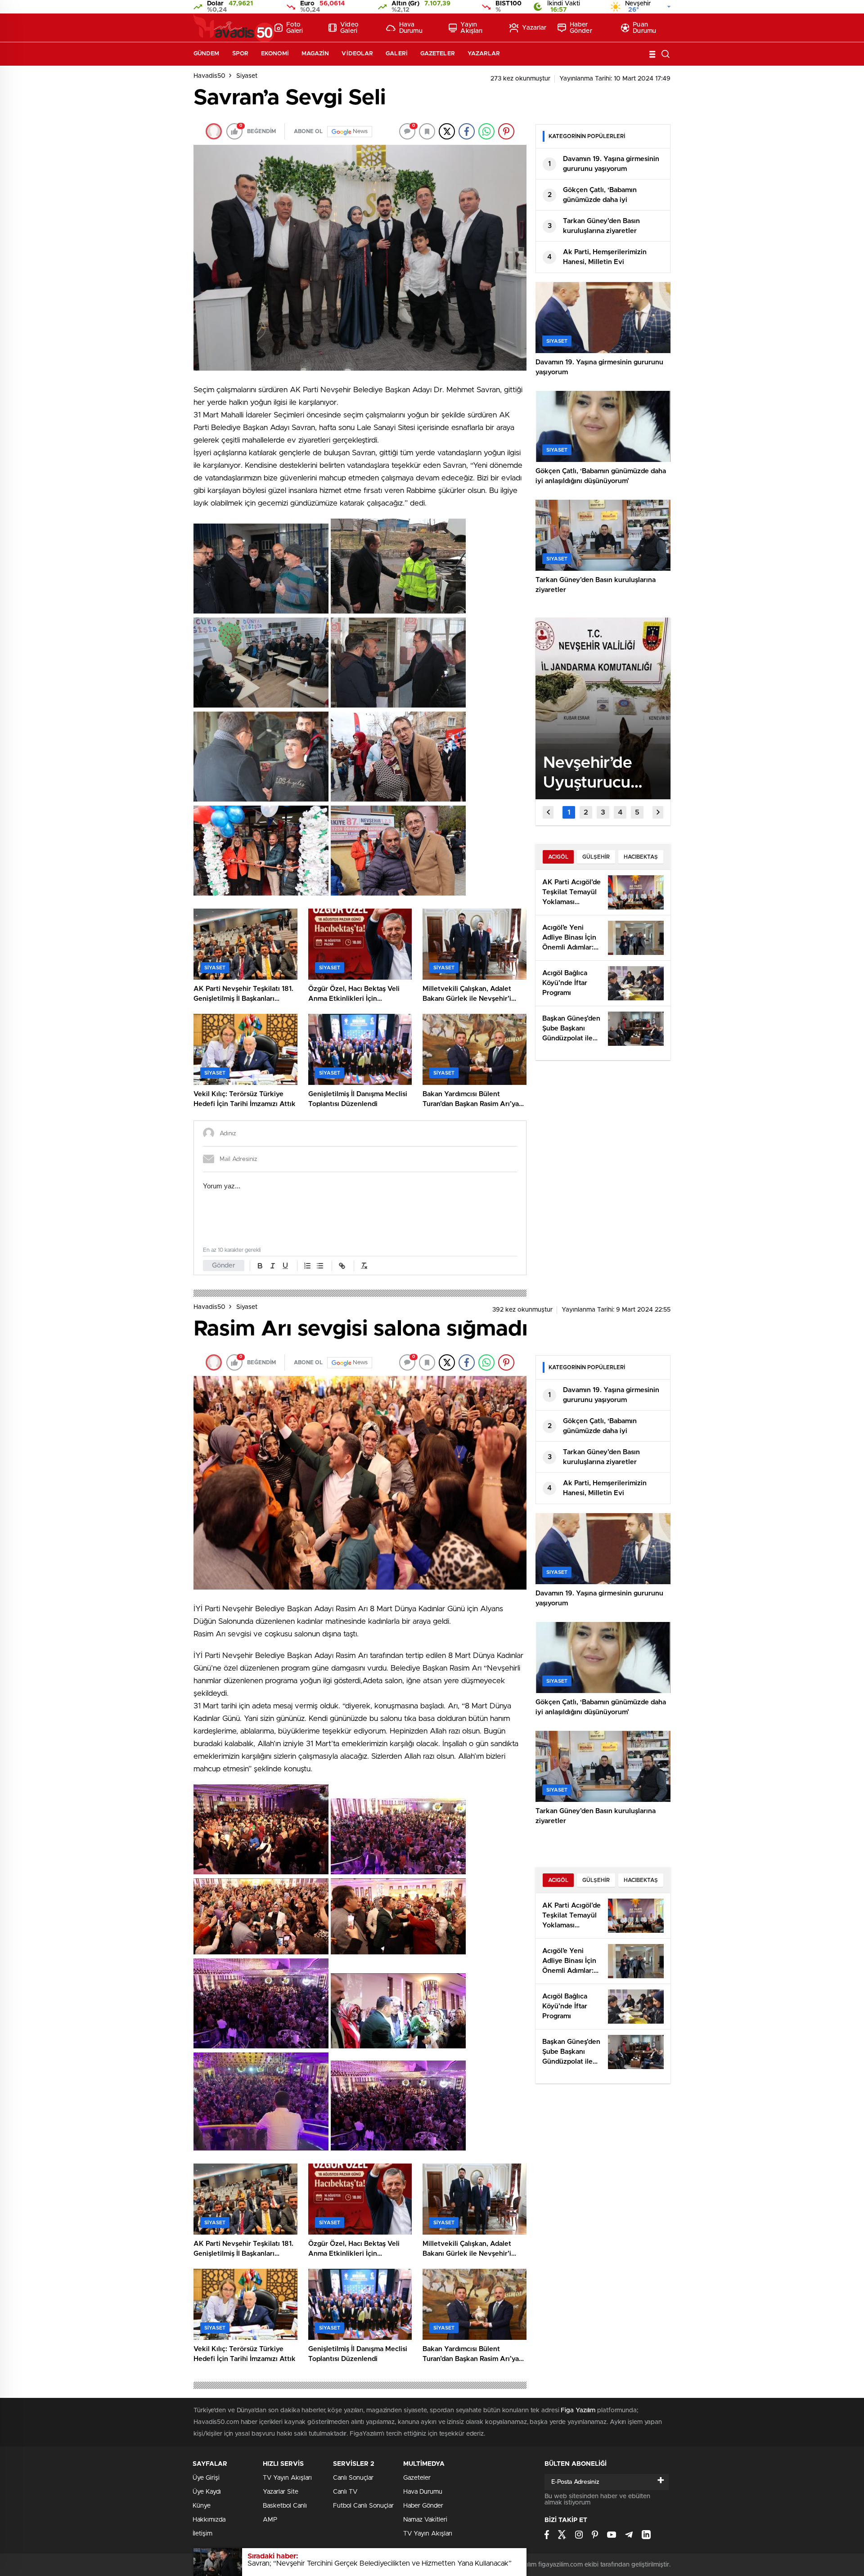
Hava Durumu (411, 28)
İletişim (202, 2534)
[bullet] (320, 1266)
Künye (202, 2506)
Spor (240, 54)
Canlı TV (345, 2492)
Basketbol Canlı (285, 2506)
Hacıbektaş (641, 857)
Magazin (315, 54)
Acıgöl (558, 857)
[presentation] (548, 812)
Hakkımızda (209, 2520)
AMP (270, 2520)
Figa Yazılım (578, 2410)
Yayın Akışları (471, 28)
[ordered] (307, 1266)
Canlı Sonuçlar (353, 2478)
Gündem (207, 54)
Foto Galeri (295, 28)
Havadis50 (209, 76)
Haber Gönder (581, 28)
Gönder (224, 1266)
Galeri (397, 54)
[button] (569, 812)
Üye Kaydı (207, 2492)
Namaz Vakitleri (425, 2520)
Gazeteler (438, 54)
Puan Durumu (644, 28)
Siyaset (247, 76)
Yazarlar (534, 28)
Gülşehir (596, 857)
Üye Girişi (206, 2478)
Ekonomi (275, 54)
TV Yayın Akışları (287, 2478)
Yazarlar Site (281, 2492)
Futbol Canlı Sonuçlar (363, 2506)
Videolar (357, 54)
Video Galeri (349, 28)
